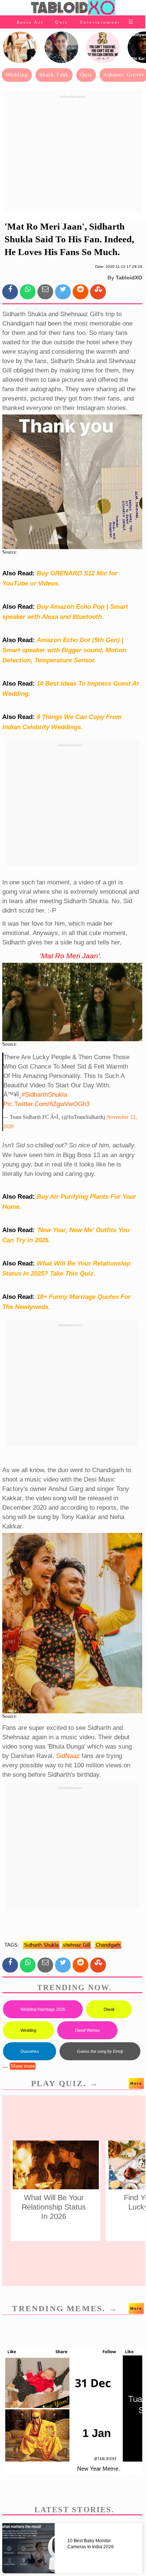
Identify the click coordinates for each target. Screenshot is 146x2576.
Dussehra (30, 2051)
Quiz (62, 22)
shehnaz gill (76, 1945)
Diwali (109, 2009)
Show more (23, 2066)
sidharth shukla (41, 1945)
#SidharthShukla (44, 1095)
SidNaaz (68, 1756)
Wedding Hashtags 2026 (43, 2009)
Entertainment (100, 22)
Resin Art (30, 22)
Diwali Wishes (87, 2030)
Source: (10, 552)
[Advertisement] (73, 154)
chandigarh (108, 1945)
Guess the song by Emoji (100, 2051)
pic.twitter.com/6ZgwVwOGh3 (46, 1104)
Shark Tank (54, 75)
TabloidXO (129, 278)
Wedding (17, 75)
